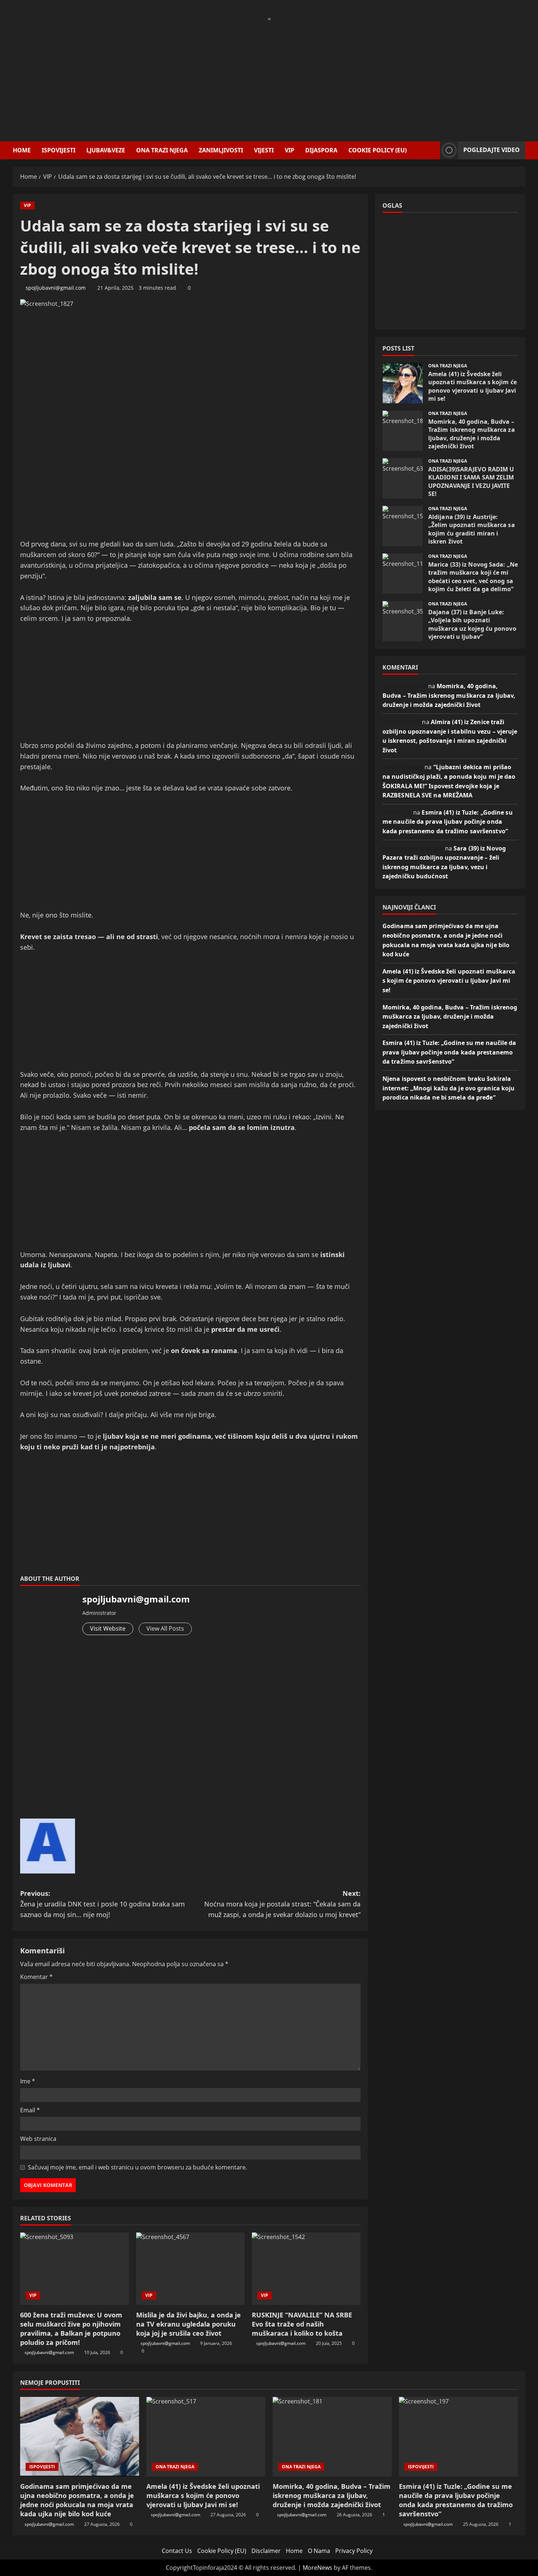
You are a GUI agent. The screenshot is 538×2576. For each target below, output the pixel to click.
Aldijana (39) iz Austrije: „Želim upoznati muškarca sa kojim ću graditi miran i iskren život (403, 526)
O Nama (319, 2551)
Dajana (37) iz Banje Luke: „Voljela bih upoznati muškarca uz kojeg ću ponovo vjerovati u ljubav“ (403, 621)
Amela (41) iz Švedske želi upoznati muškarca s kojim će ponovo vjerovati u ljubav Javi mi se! (403, 383)
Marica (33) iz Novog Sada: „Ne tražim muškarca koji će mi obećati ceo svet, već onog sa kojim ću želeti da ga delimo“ (403, 574)
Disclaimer (266, 2551)
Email (30, 2110)
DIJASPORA (321, 150)
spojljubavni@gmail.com (56, 288)
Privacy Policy (354, 2551)
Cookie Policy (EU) (378, 150)
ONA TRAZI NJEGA (162, 150)
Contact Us (177, 2551)
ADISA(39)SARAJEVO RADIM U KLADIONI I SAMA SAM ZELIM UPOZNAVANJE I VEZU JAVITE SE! (403, 478)
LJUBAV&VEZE (106, 150)
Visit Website (108, 1628)
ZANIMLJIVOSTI (221, 150)
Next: (282, 1904)
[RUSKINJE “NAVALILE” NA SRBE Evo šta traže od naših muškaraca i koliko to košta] (306, 2269)
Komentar (36, 1977)
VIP (289, 150)
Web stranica (38, 2139)
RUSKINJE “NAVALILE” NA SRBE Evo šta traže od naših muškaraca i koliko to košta (302, 2324)
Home (22, 150)
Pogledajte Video (492, 150)
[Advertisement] (269, 75)
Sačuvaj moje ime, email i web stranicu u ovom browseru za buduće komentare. (137, 2167)
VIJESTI (264, 150)
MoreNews (317, 2568)
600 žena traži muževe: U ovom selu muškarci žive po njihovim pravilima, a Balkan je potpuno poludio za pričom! (71, 2329)
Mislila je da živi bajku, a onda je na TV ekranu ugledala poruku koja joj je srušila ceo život (188, 2324)
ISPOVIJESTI (59, 150)
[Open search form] (432, 150)
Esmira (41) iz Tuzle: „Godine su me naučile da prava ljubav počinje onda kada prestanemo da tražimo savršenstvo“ (448, 822)
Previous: (102, 1904)
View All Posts (165, 1628)
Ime (28, 2081)
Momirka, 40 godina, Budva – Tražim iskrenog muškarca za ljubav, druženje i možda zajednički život (403, 431)
